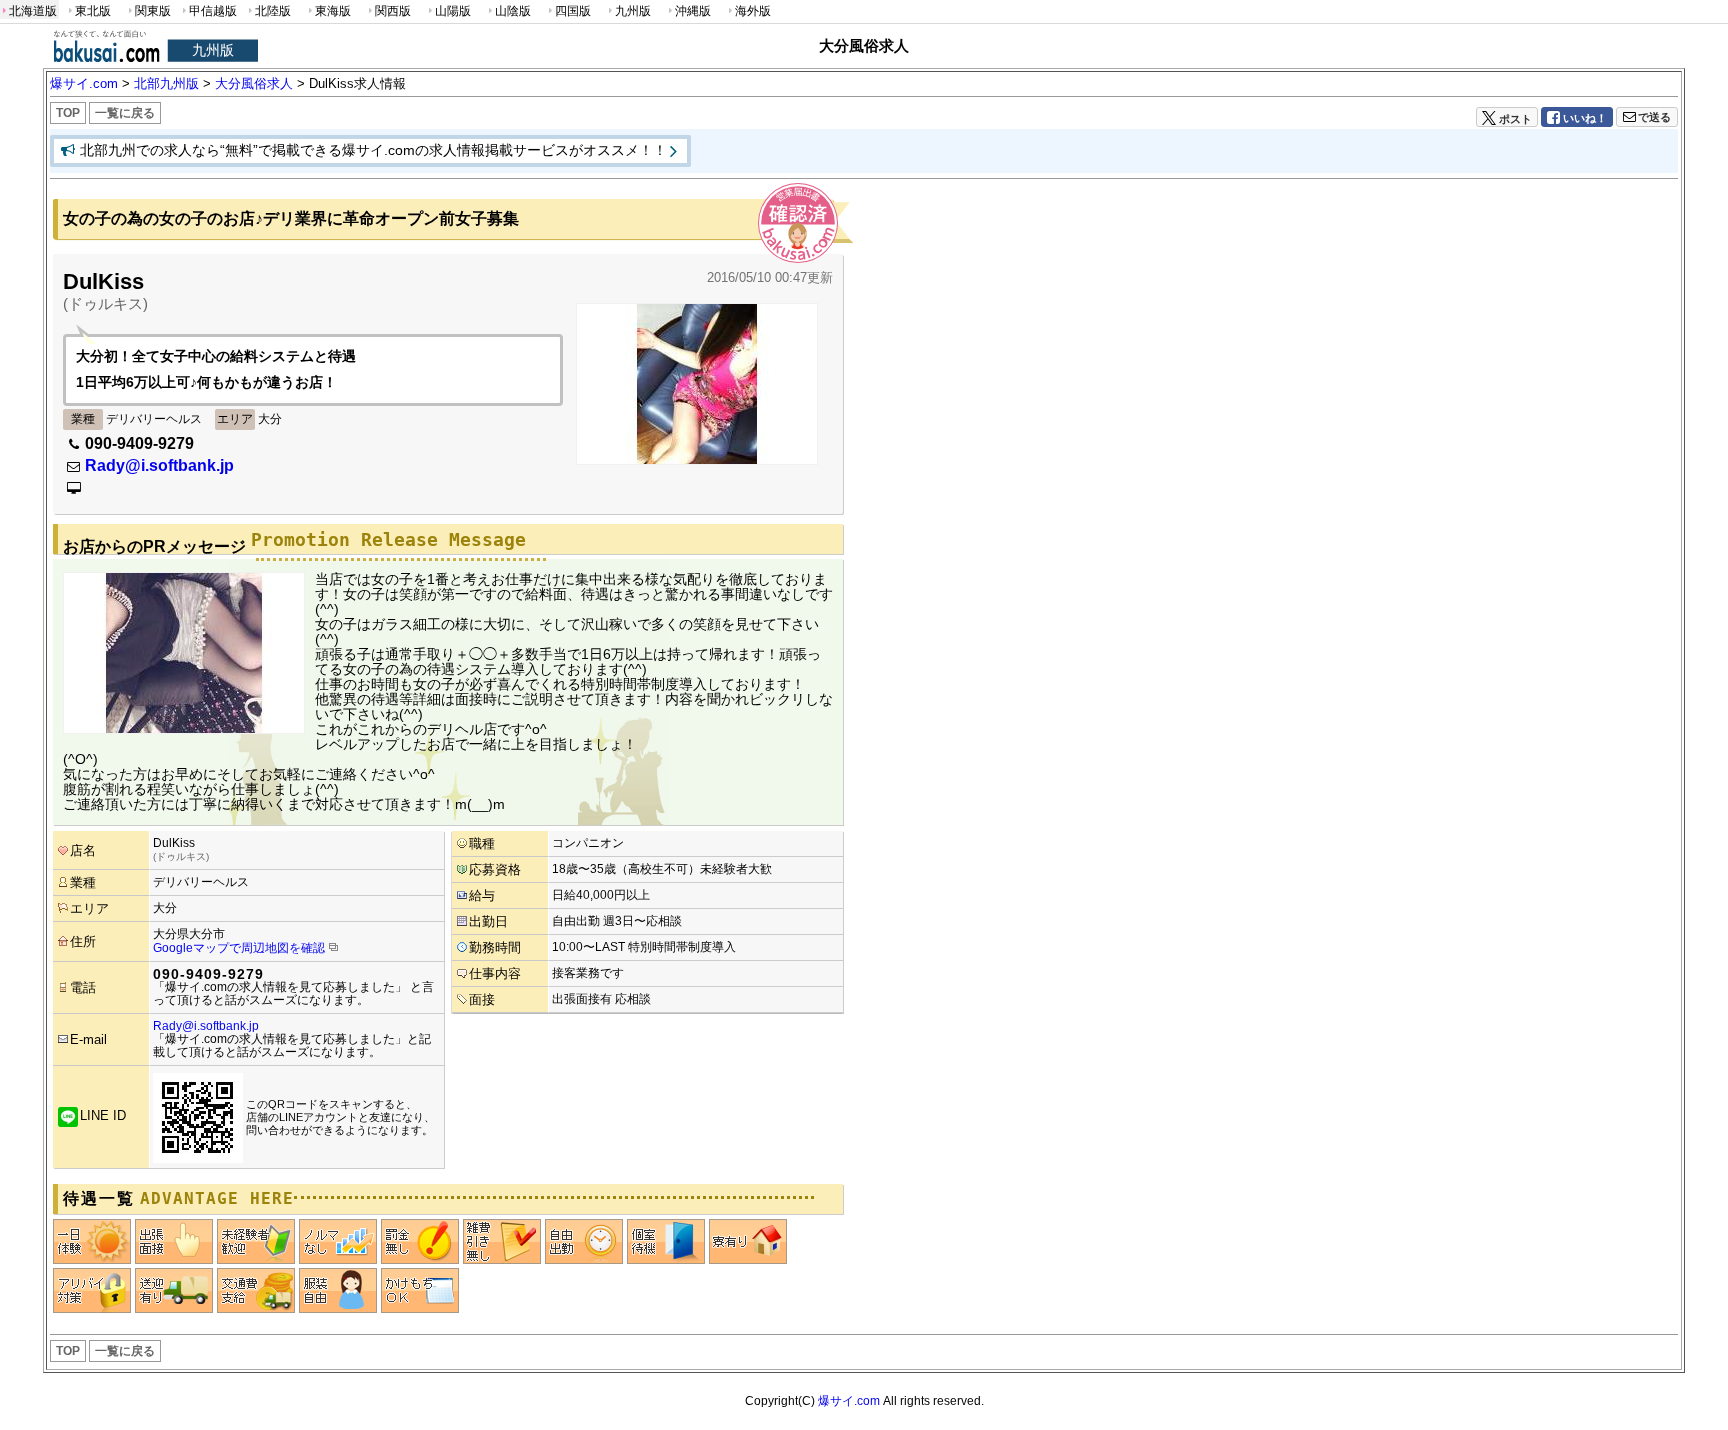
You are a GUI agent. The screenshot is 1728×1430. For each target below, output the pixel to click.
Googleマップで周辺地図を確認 (239, 948)
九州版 (633, 11)
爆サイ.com (849, 1401)
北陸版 (273, 11)
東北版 (93, 11)
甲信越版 (213, 11)
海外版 (753, 11)
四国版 (573, 11)
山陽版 (453, 11)
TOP (68, 113)
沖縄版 (693, 11)
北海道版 (33, 11)
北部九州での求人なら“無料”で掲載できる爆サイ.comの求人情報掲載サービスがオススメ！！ (373, 150)
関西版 (393, 11)
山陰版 (513, 11)
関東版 (153, 11)
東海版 (333, 11)
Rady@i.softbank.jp (159, 465)
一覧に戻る (125, 113)
